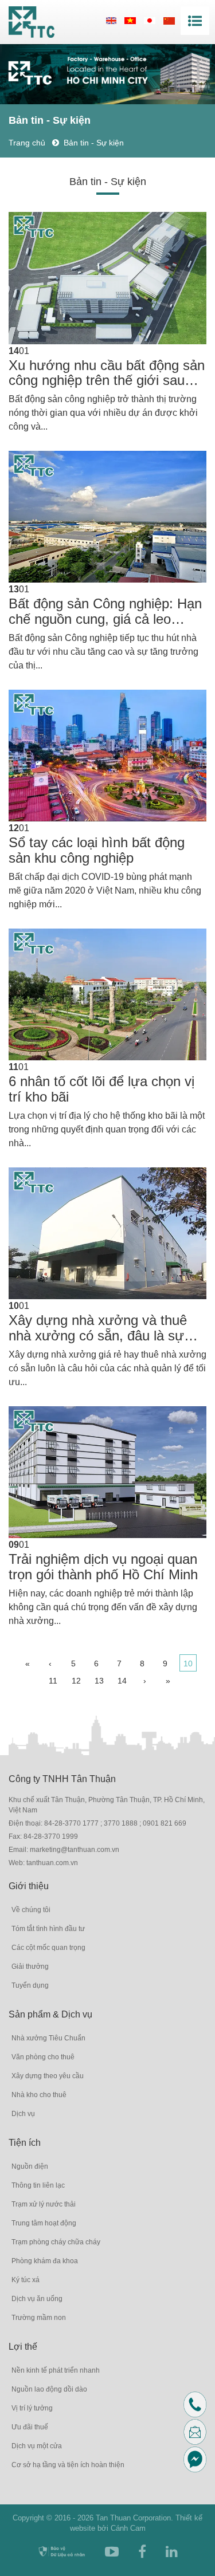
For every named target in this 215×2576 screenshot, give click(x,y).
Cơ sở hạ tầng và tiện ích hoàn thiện (68, 2465)
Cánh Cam (128, 2528)
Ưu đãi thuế (30, 2427)
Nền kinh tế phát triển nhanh (56, 2370)
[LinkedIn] (172, 2552)
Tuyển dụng (30, 1985)
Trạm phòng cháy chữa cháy (56, 2242)
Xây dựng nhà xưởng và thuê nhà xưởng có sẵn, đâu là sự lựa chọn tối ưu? (98, 1328)
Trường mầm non (39, 2318)
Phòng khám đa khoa (45, 2261)
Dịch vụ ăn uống (37, 2299)
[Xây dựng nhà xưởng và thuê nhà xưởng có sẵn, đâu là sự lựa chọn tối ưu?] (107, 1233)
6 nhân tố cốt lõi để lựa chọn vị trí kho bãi (101, 1089)
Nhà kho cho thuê (39, 2095)
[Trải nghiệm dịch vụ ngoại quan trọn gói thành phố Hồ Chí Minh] (107, 1472)
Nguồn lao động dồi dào (49, 2389)
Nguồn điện (30, 2166)
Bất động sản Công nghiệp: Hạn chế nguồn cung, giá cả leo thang (105, 611)
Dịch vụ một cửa (37, 2446)
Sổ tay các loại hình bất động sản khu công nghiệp (97, 850)
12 (76, 1681)
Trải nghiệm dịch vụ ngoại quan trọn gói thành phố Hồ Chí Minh (103, 1567)
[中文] (169, 20)
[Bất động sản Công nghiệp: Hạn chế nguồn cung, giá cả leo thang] (107, 517)
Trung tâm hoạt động (44, 2223)
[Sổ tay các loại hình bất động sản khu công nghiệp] (107, 756)
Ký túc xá (26, 2280)
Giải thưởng (30, 1967)
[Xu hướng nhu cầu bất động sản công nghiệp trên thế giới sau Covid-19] (107, 278)
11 (53, 1681)
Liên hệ (204, 2431)
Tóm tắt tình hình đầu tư (48, 1929)
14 (122, 1681)
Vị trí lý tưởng (32, 2408)
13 (99, 1681)
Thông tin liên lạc (38, 2185)
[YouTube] (112, 2552)
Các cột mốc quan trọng (48, 1948)
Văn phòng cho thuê (43, 2057)
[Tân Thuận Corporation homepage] (32, 22)
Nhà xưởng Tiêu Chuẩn (48, 2038)
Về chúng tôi (31, 1910)
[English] (111, 20)
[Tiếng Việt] (130, 20)
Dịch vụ (23, 2114)
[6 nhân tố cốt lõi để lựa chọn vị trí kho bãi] (107, 994)
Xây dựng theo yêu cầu (48, 2076)
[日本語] (150, 20)
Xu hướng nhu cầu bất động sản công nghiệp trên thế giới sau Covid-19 (107, 373)
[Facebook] (142, 2552)
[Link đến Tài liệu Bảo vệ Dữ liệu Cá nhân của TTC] (62, 2552)
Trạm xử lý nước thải (44, 2204)
